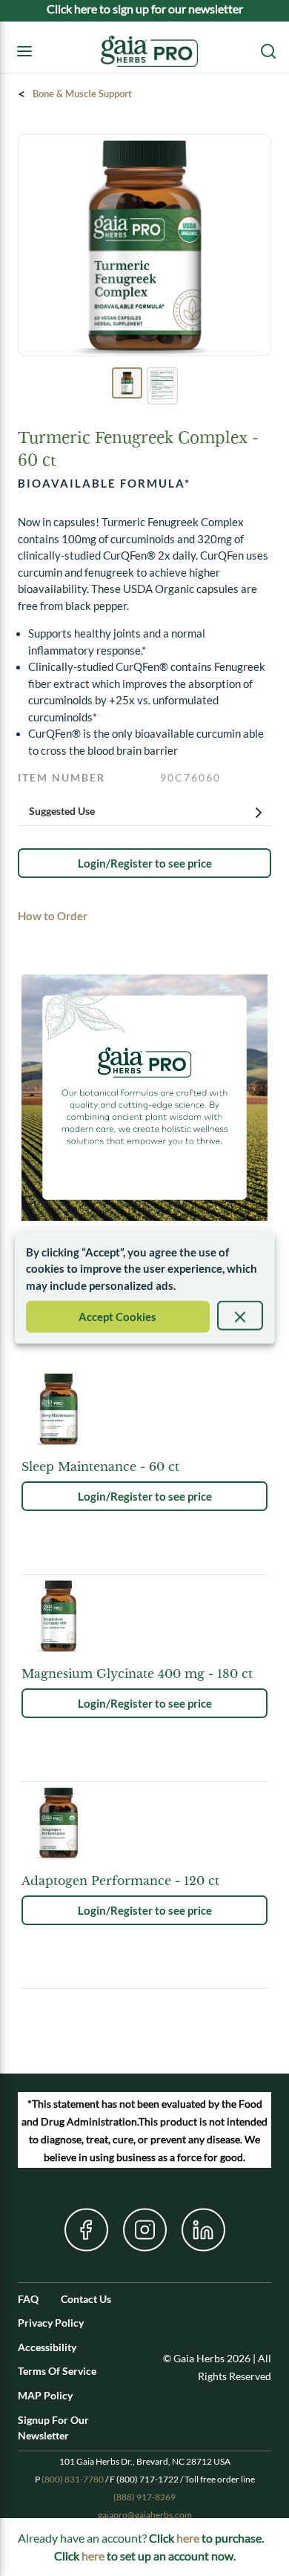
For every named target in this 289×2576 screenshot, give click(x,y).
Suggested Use (62, 811)
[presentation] (240, 1316)
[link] (144, 863)
